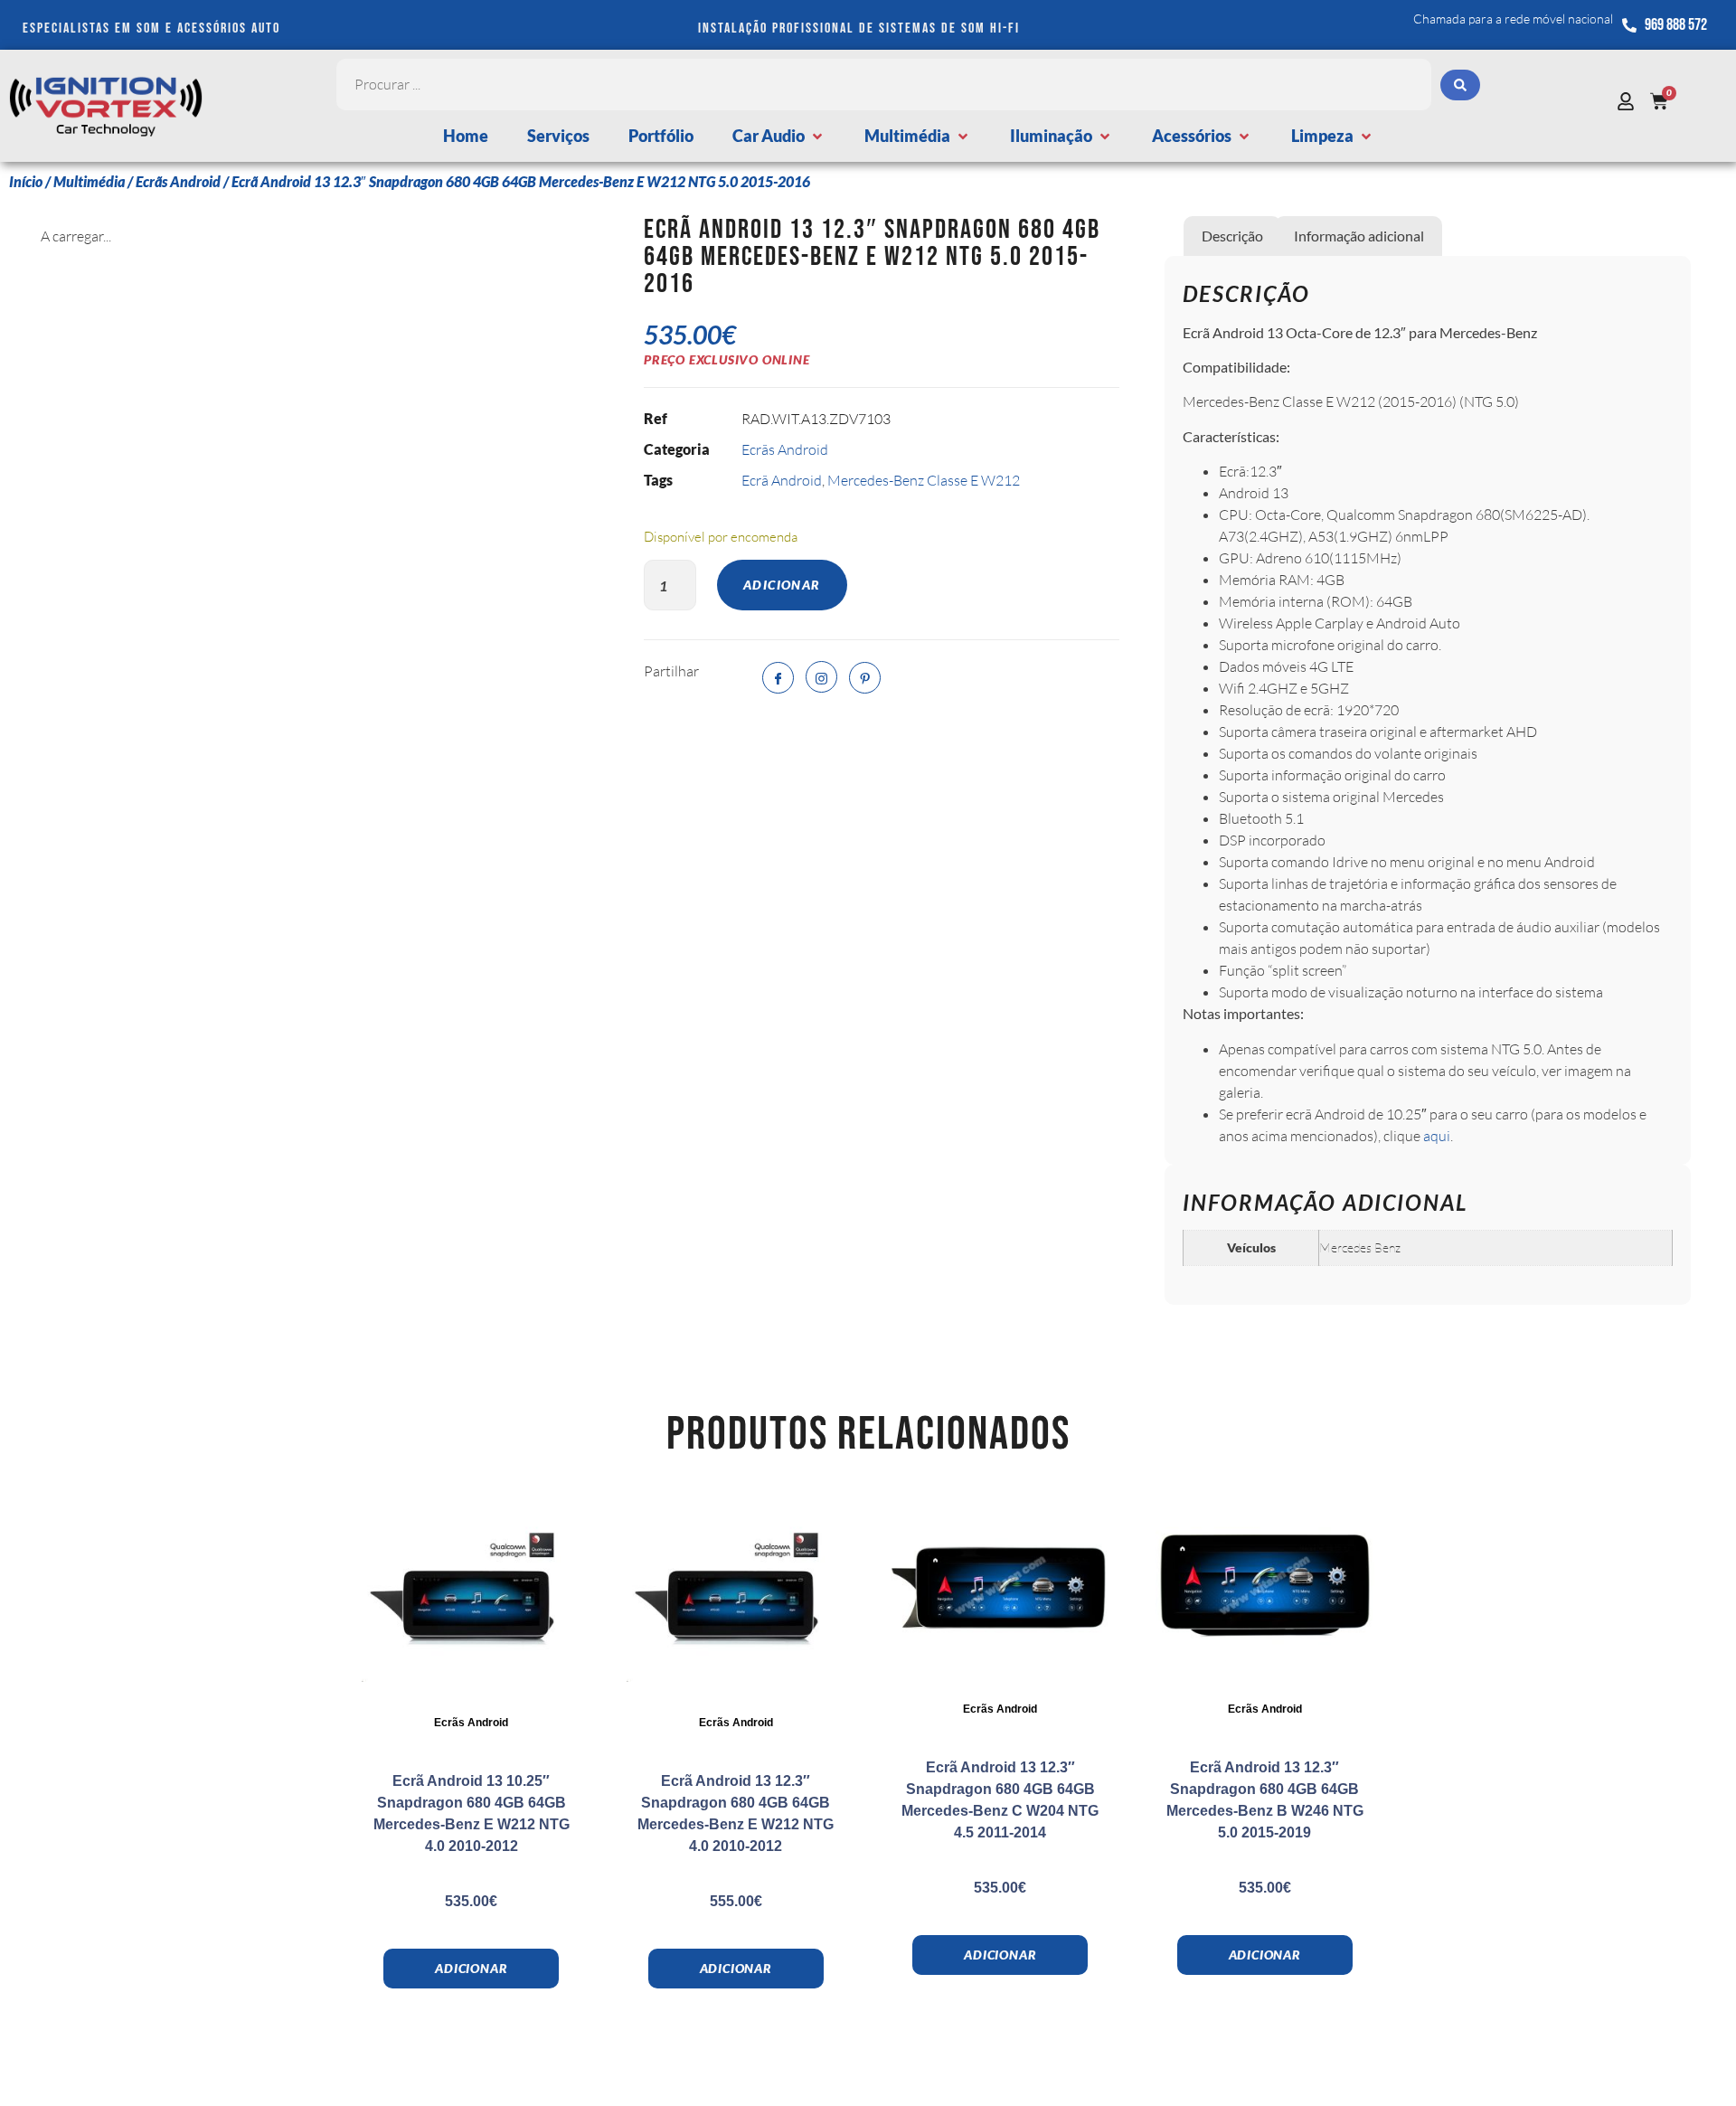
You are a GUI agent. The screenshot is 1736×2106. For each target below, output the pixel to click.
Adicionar (782, 585)
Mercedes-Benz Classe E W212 (924, 480)
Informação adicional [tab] (1359, 236)
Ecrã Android (782, 480)
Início (26, 181)
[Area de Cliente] (1630, 101)
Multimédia (89, 181)
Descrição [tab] (1232, 236)
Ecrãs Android (178, 181)
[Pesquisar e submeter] (1460, 85)
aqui (1437, 1136)
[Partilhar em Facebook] (778, 678)
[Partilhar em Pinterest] (865, 678)
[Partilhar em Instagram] (821, 677)
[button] (779, 136)
